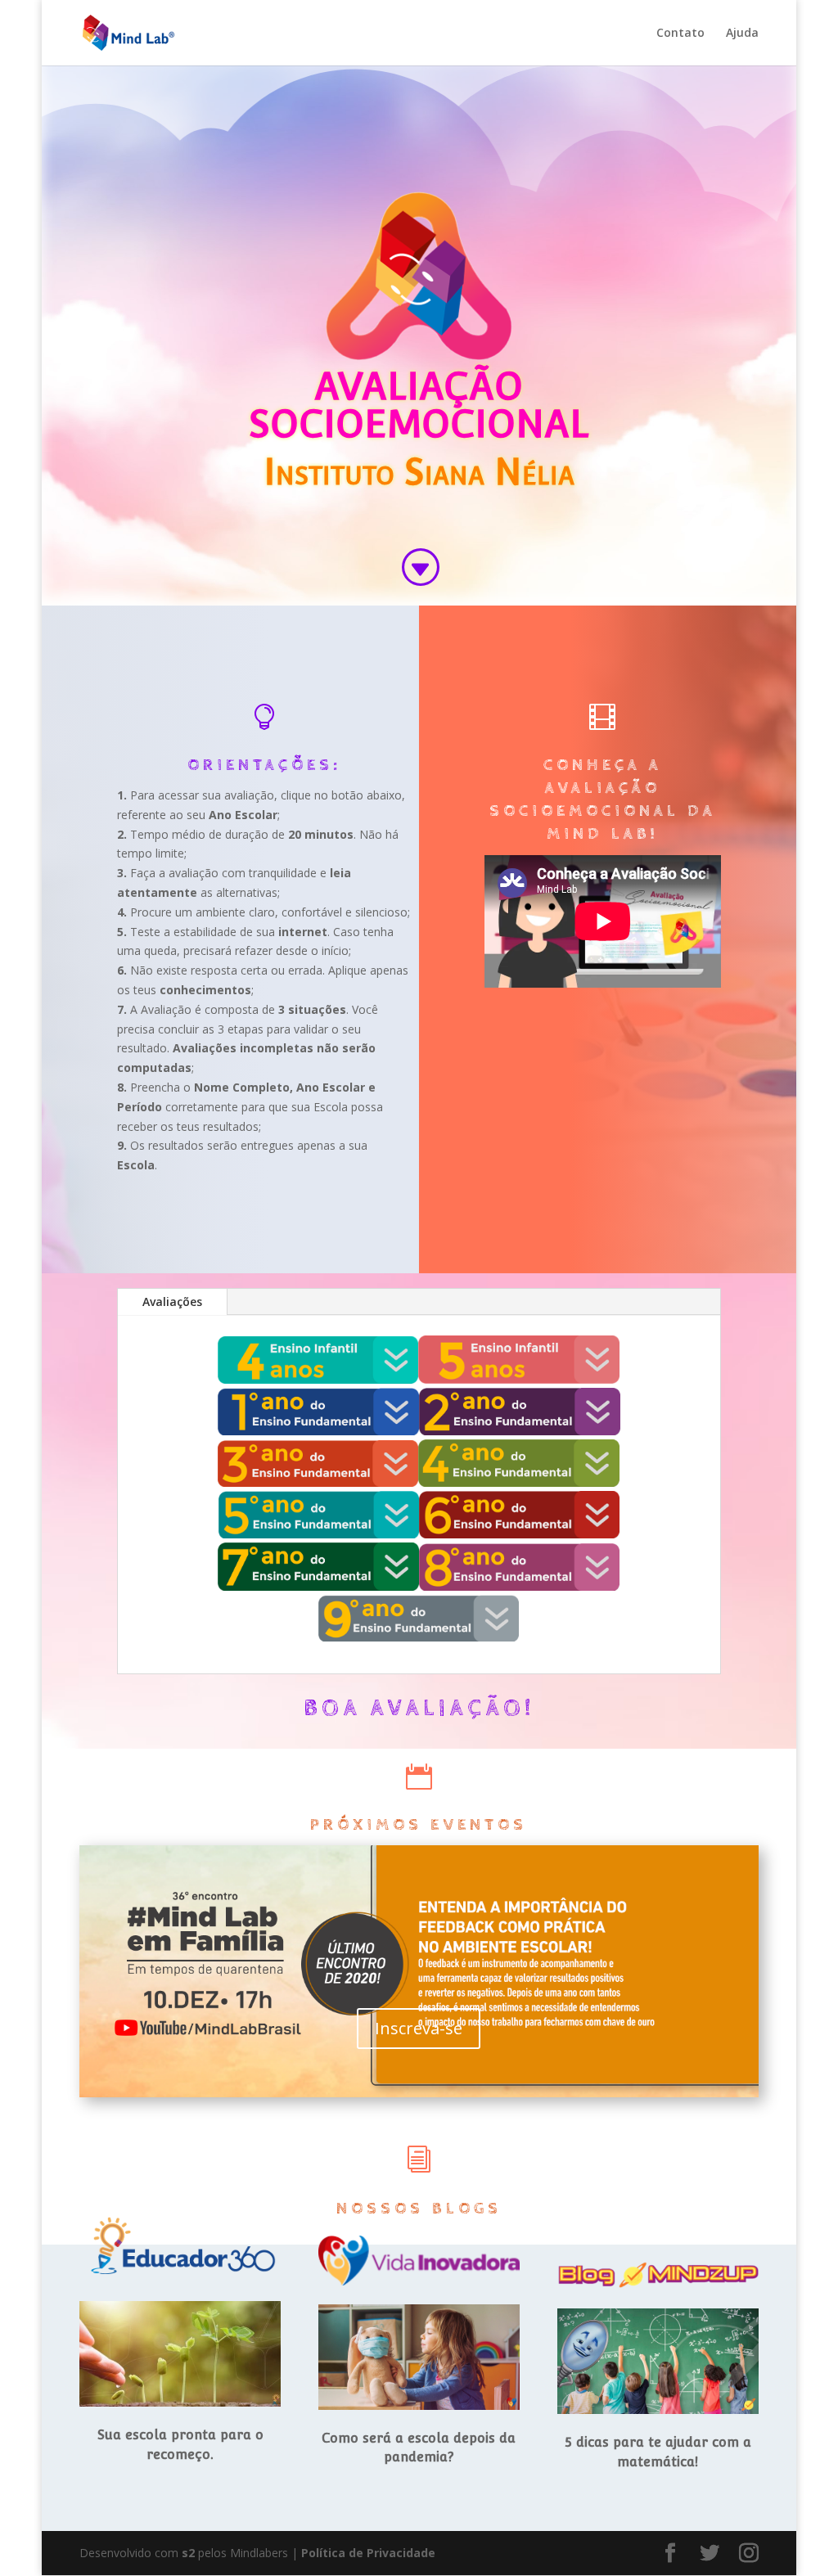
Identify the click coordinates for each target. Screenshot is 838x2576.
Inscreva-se (419, 2028)
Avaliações (172, 1302)
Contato (680, 34)
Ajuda (742, 34)
